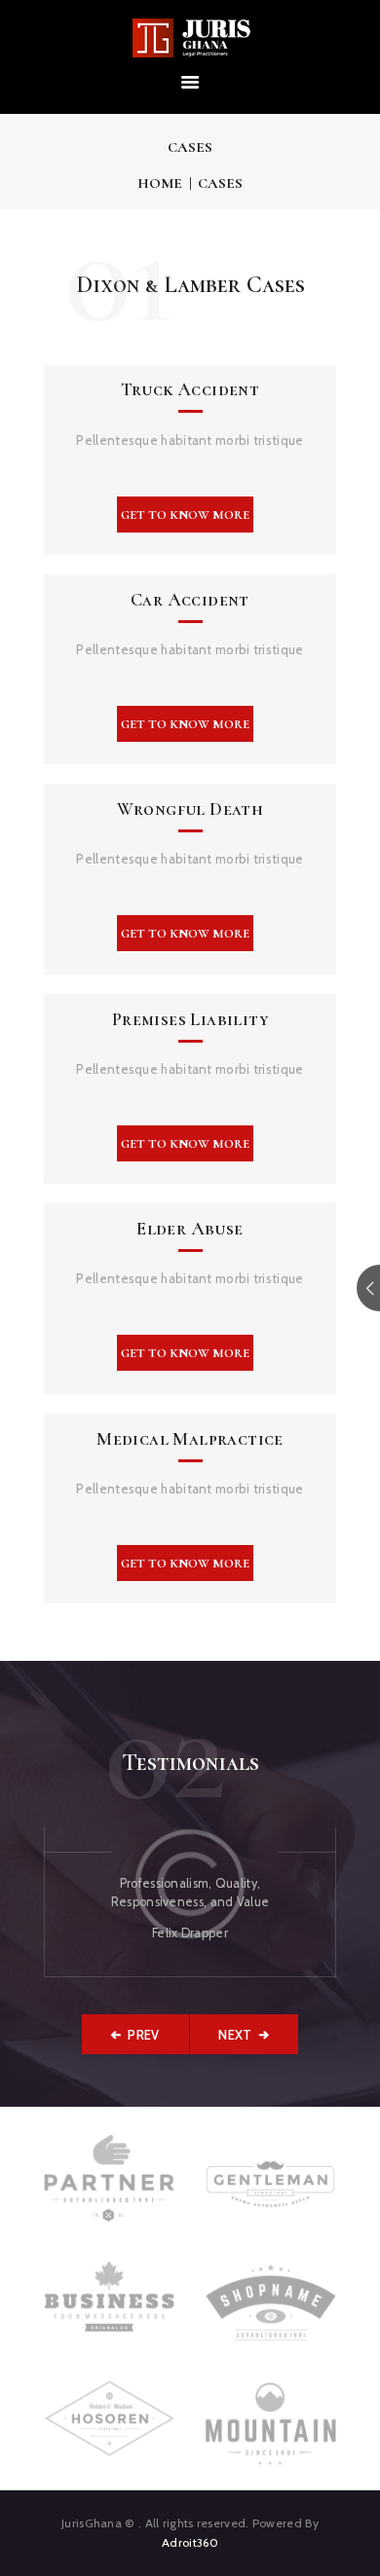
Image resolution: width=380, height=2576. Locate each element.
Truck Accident (190, 390)
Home (160, 183)
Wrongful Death (190, 810)
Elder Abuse (190, 1229)
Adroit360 (190, 2542)
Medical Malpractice (190, 1439)
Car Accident (190, 600)
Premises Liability (190, 1020)
